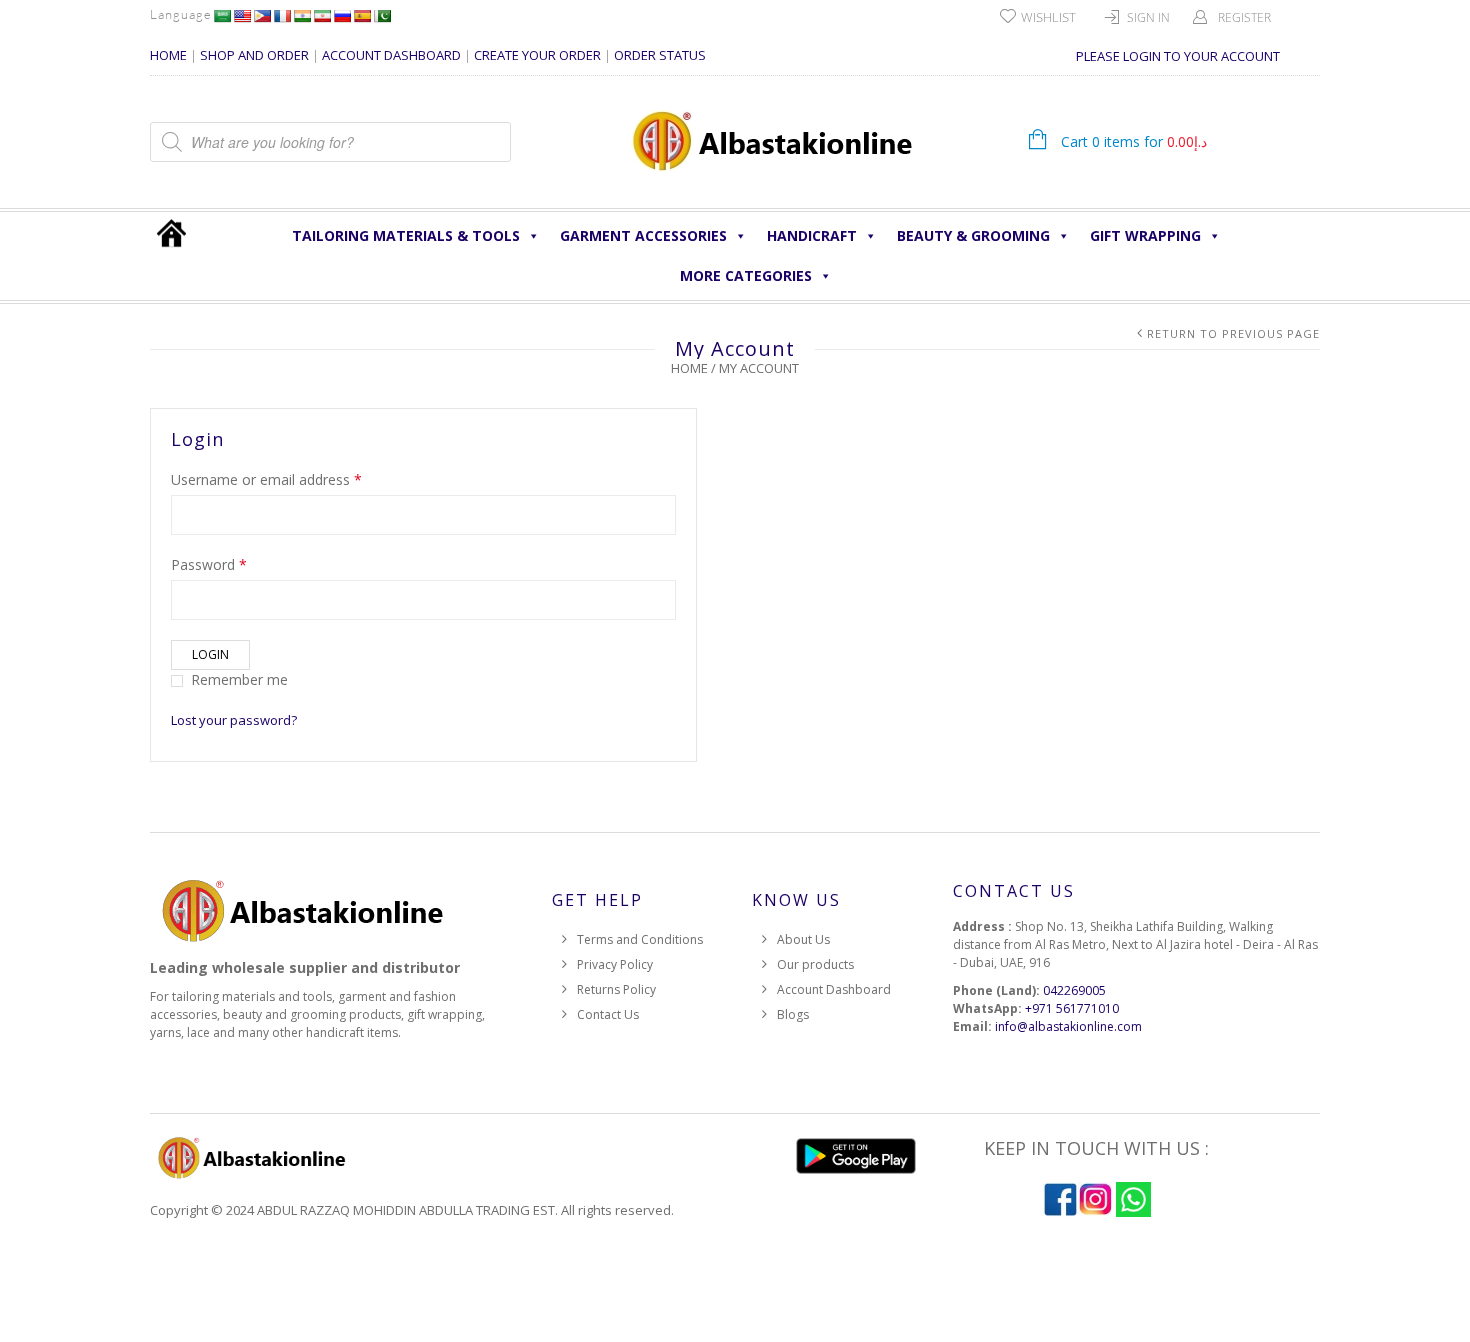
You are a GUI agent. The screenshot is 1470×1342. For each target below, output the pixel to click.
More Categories (746, 275)
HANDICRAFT (812, 235)
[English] (242, 16)
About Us (803, 939)
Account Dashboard (834, 989)
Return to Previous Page (1233, 333)
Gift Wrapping (1145, 235)
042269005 (1074, 990)
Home (689, 368)
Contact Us (608, 1014)
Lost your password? (234, 720)
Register (1244, 17)
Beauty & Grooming (973, 235)
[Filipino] (262, 16)
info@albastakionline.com (1068, 1026)
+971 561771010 (1072, 1008)
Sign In (1148, 17)
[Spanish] (362, 16)
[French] (282, 16)
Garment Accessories (643, 235)
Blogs (793, 1014)
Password (209, 564)
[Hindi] (302, 16)
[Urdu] (382, 16)
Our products (815, 964)
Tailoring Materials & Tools (406, 235)
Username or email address (266, 479)
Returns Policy (616, 989)
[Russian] (342, 16)
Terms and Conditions (640, 939)
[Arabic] (222, 16)
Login (210, 654)
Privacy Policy (615, 964)
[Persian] (322, 16)
